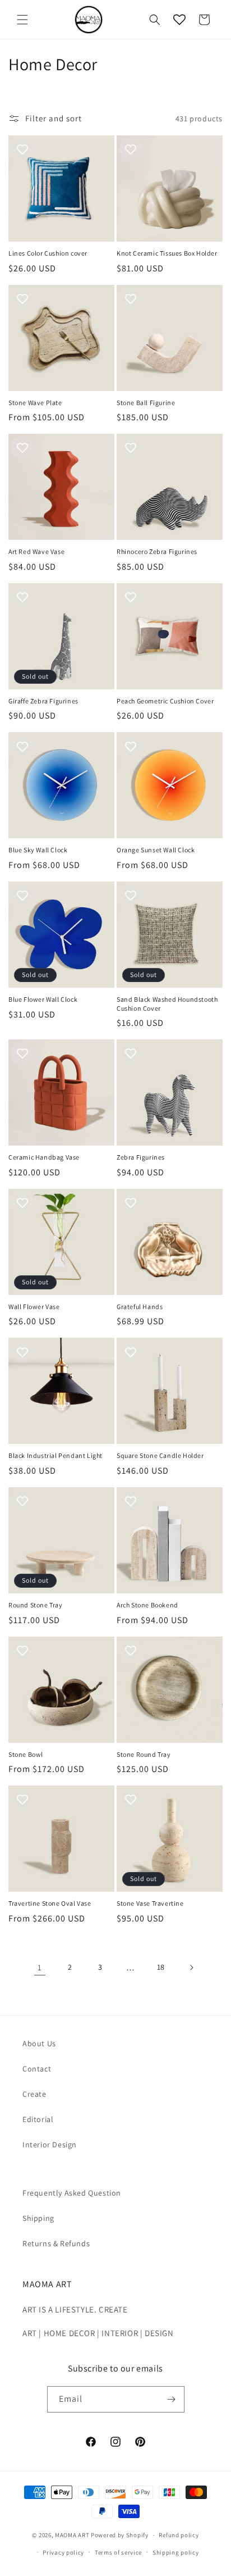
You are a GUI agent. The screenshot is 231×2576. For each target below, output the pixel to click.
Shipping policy (176, 2552)
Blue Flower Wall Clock (43, 999)
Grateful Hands (140, 1307)
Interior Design (50, 2145)
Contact (37, 2069)
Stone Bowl (26, 1754)
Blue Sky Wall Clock (38, 850)
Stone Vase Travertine (150, 1903)
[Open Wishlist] (179, 20)
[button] (22, 20)
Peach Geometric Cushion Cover (165, 701)
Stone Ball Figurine (146, 403)
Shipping (38, 2218)
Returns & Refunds (56, 2243)
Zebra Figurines (141, 1157)
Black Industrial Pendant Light (56, 1455)
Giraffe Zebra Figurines (43, 701)
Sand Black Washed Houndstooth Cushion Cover (167, 1004)
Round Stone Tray (36, 1605)
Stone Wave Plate (35, 403)
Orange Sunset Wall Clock (156, 850)
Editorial (38, 2119)
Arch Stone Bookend (147, 1605)
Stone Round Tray (144, 1754)
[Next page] (191, 1968)
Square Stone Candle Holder (160, 1455)
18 (161, 1967)
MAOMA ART (72, 2535)
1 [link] (40, 1967)
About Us (39, 2043)
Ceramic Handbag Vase (44, 1157)
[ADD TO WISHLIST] (22, 149)
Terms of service (118, 2552)
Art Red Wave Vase (36, 551)
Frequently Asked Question (72, 2193)
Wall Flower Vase (34, 1307)
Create (34, 2094)
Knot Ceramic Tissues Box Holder (167, 253)
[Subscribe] (172, 2399)
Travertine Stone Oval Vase (50, 1903)
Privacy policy (63, 2552)
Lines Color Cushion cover (48, 253)
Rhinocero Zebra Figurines (157, 551)
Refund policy (179, 2535)
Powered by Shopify (120, 2535)
